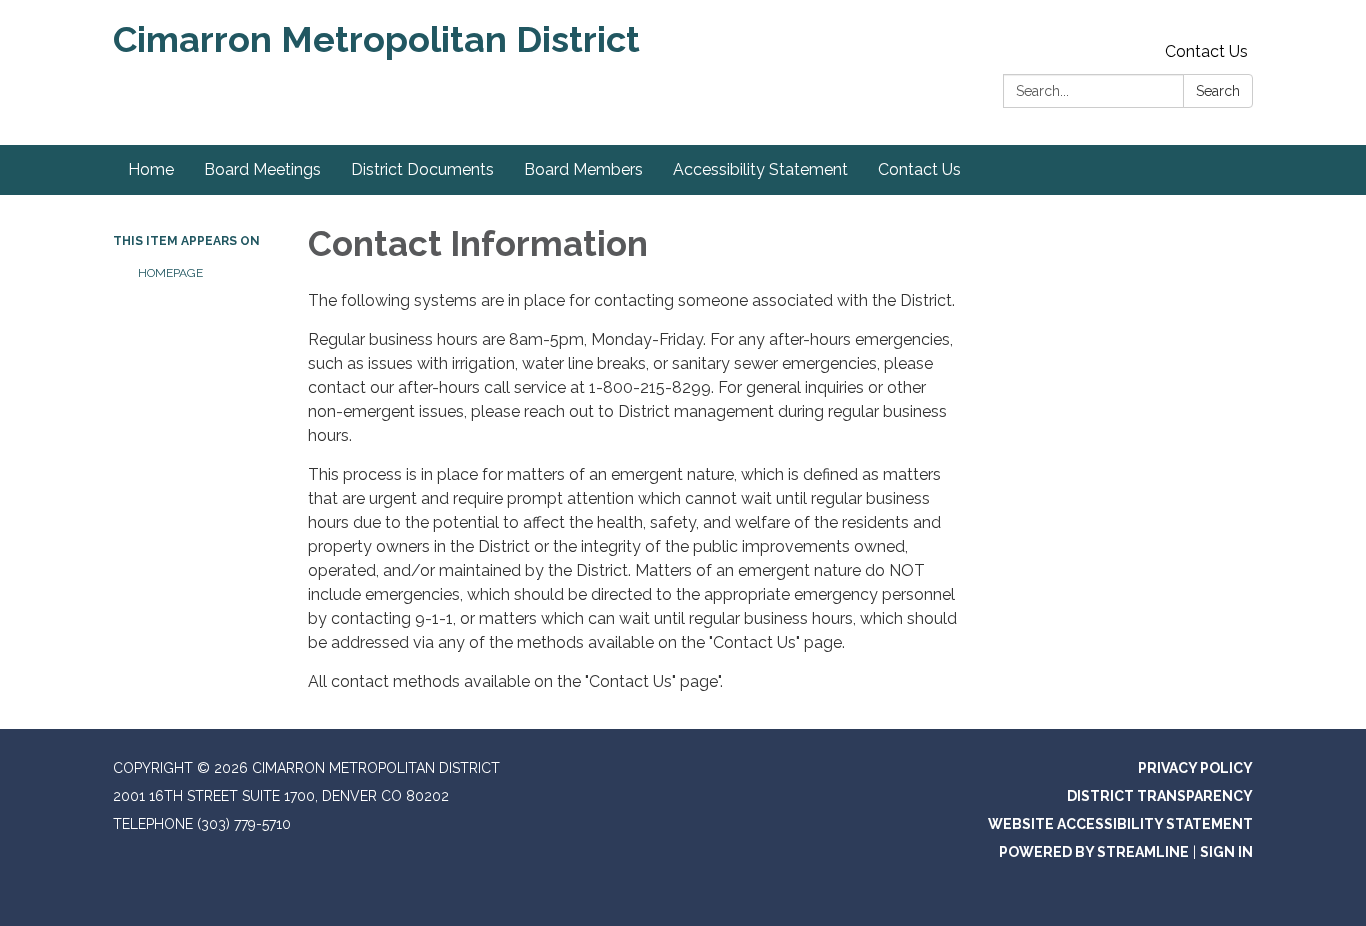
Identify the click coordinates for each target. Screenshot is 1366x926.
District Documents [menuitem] (422, 169)
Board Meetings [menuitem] (262, 169)
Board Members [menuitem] (583, 169)
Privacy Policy (1195, 768)
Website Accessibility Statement (1120, 824)
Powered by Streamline (1094, 852)
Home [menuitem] (151, 169)
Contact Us (1206, 51)
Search (1218, 91)
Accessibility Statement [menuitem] (760, 169)
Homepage (170, 273)
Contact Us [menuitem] (919, 169)
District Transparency (1160, 796)
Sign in (1226, 852)
